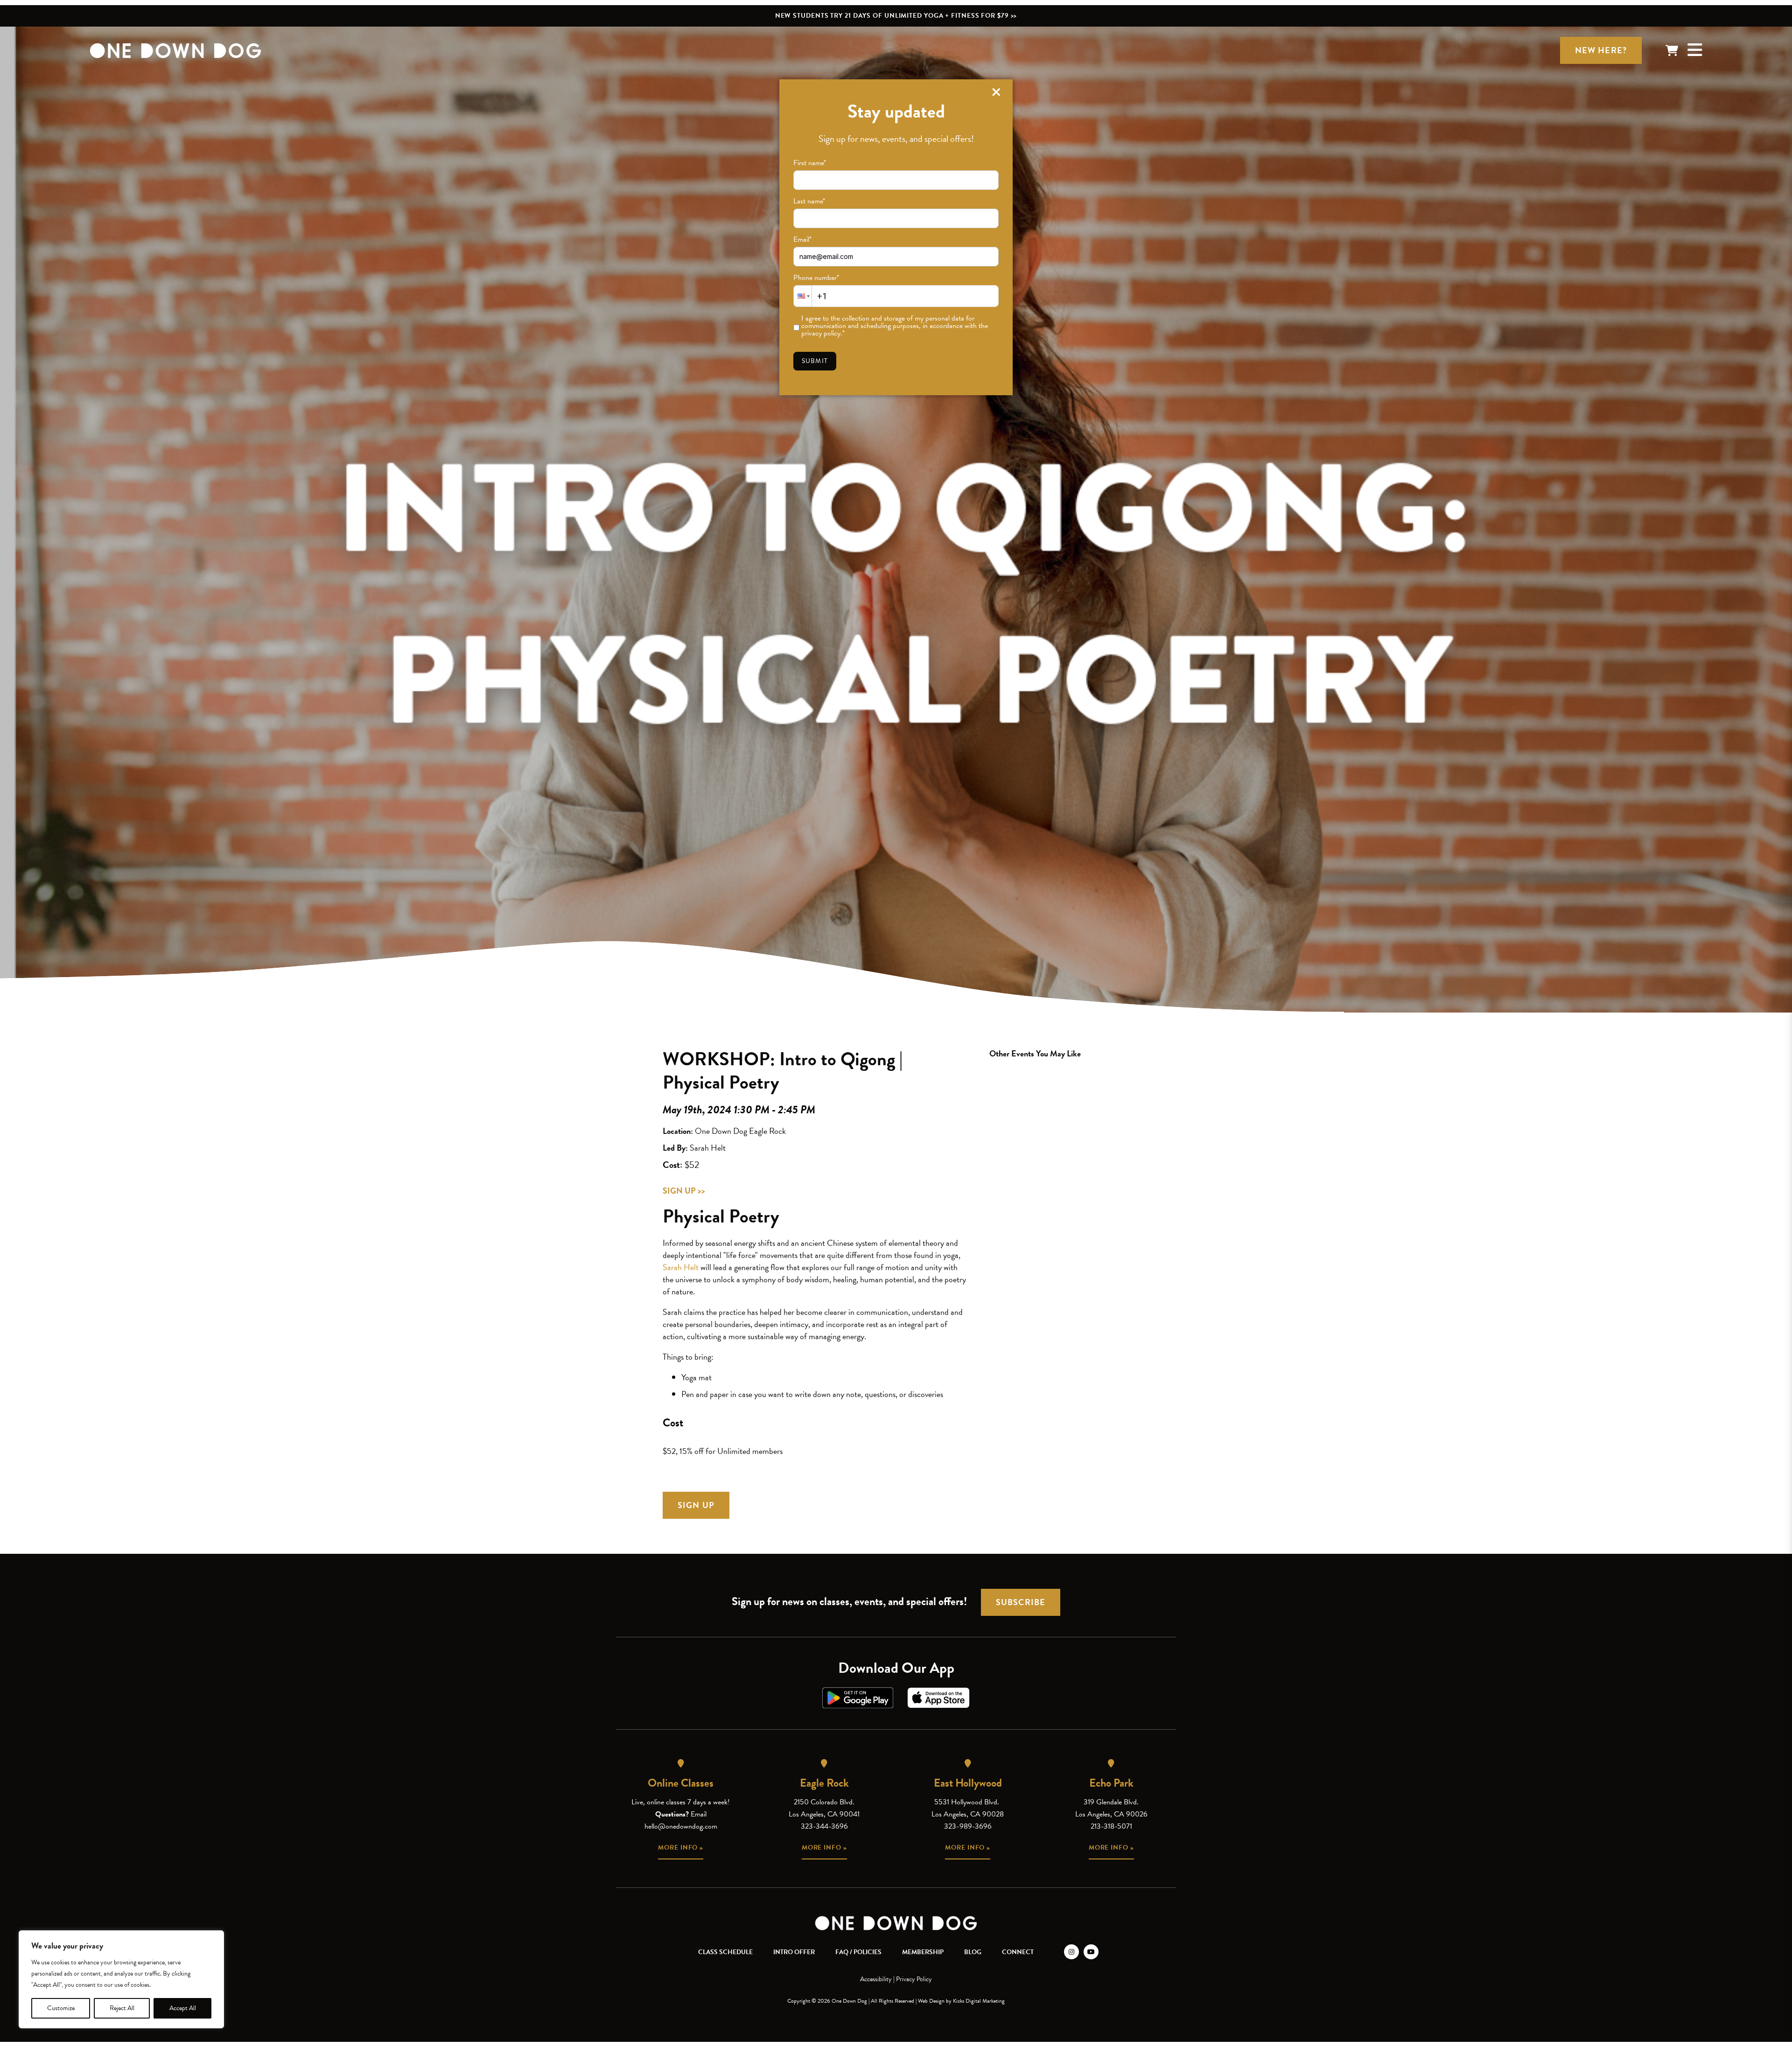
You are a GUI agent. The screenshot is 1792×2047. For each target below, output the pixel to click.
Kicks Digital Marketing (979, 2001)
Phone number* (816, 278)
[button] (803, 296)
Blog (973, 1952)
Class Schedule (725, 1952)
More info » (681, 1848)
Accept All (183, 2008)
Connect (1018, 1952)
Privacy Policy (914, 1979)
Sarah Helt (681, 1267)
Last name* (809, 201)
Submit (815, 361)
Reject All (122, 2008)
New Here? (1601, 50)
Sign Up (696, 1505)
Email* (802, 239)
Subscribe (1021, 1602)
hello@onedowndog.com (681, 1826)
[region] (121, 1979)
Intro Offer (794, 1952)
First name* (810, 163)
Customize (61, 2008)
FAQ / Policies (858, 1952)
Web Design (931, 2001)
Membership (923, 1952)
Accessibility (876, 1979)
